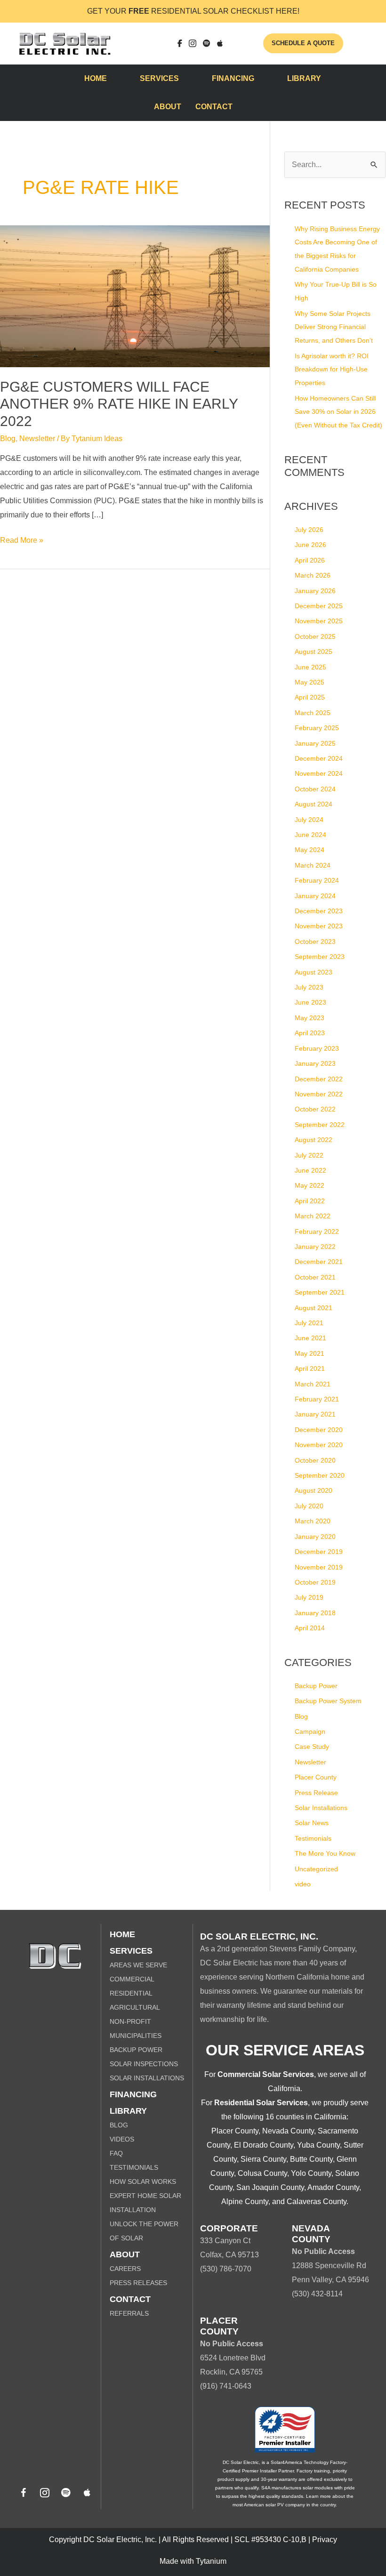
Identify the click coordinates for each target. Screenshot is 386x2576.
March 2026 (313, 575)
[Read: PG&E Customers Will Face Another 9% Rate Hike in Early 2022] (135, 295)
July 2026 (309, 530)
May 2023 (310, 1018)
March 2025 (313, 713)
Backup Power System (328, 1701)
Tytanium (211, 2561)
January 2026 (315, 591)
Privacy (325, 2540)
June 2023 (310, 1002)
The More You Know (325, 1853)
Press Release (316, 1793)
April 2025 (310, 697)
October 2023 (315, 942)
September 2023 (320, 957)
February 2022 (317, 1232)
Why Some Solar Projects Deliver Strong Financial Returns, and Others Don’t (334, 327)
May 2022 (310, 1185)
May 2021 (310, 1353)
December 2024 (319, 758)
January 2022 (315, 1247)
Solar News (312, 1823)
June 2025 (310, 667)
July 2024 (309, 820)
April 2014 (310, 1628)
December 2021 (319, 1262)
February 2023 (317, 1048)
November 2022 (319, 1094)
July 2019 (309, 1597)
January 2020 (315, 1537)
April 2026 (310, 560)
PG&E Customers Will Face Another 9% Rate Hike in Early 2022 (119, 404)
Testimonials (313, 1838)
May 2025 (310, 682)
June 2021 (310, 1338)
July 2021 (309, 1323)
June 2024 (310, 835)
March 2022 (313, 1216)
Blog (8, 439)
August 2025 (314, 652)
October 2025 (315, 636)
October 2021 (315, 1277)
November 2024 (319, 773)
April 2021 (310, 1368)
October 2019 (315, 1582)
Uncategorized (316, 1869)
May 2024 (310, 850)
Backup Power (316, 1686)
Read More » (22, 542)
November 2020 (319, 1445)
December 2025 (319, 606)
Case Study (312, 1747)
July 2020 (309, 1506)
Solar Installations (321, 1808)
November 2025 (319, 621)
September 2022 (320, 1125)
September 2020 (320, 1475)
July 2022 (309, 1155)
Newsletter (37, 439)
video (303, 1884)
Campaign (310, 1731)
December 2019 (319, 1552)
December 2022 (319, 1079)
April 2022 (310, 1201)
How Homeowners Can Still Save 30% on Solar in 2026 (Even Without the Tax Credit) (338, 412)
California (284, 2089)
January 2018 (315, 1613)
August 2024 (314, 804)
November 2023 (319, 926)
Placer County (316, 1777)
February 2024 (317, 880)
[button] (24, 2493)
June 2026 (310, 545)
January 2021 (315, 1414)
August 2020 (314, 1490)
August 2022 (314, 1140)
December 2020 (319, 1430)
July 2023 (309, 987)
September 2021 (320, 1292)
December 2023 (319, 911)
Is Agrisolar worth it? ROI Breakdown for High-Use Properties (332, 370)
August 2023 (314, 972)
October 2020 (315, 1460)
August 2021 (314, 1308)
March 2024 (313, 865)
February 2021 (317, 1399)
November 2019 (319, 1567)
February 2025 (317, 728)
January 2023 (315, 1063)
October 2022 (315, 1109)
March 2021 (313, 1384)
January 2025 (315, 743)
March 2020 (313, 1521)
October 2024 (315, 789)
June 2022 (310, 1170)
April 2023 (310, 1033)
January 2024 (315, 896)
